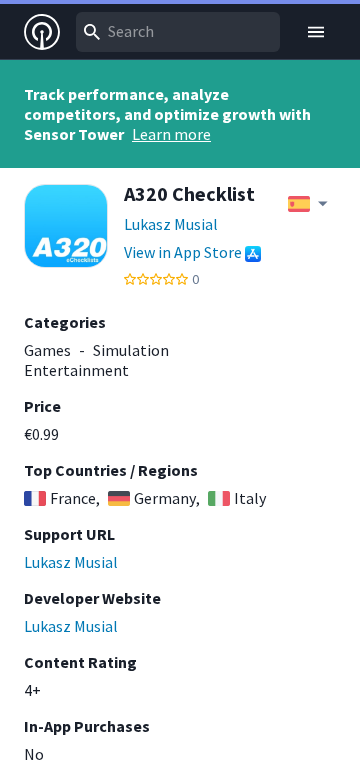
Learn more (171, 134)
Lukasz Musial (171, 224)
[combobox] (178, 32)
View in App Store (183, 252)
